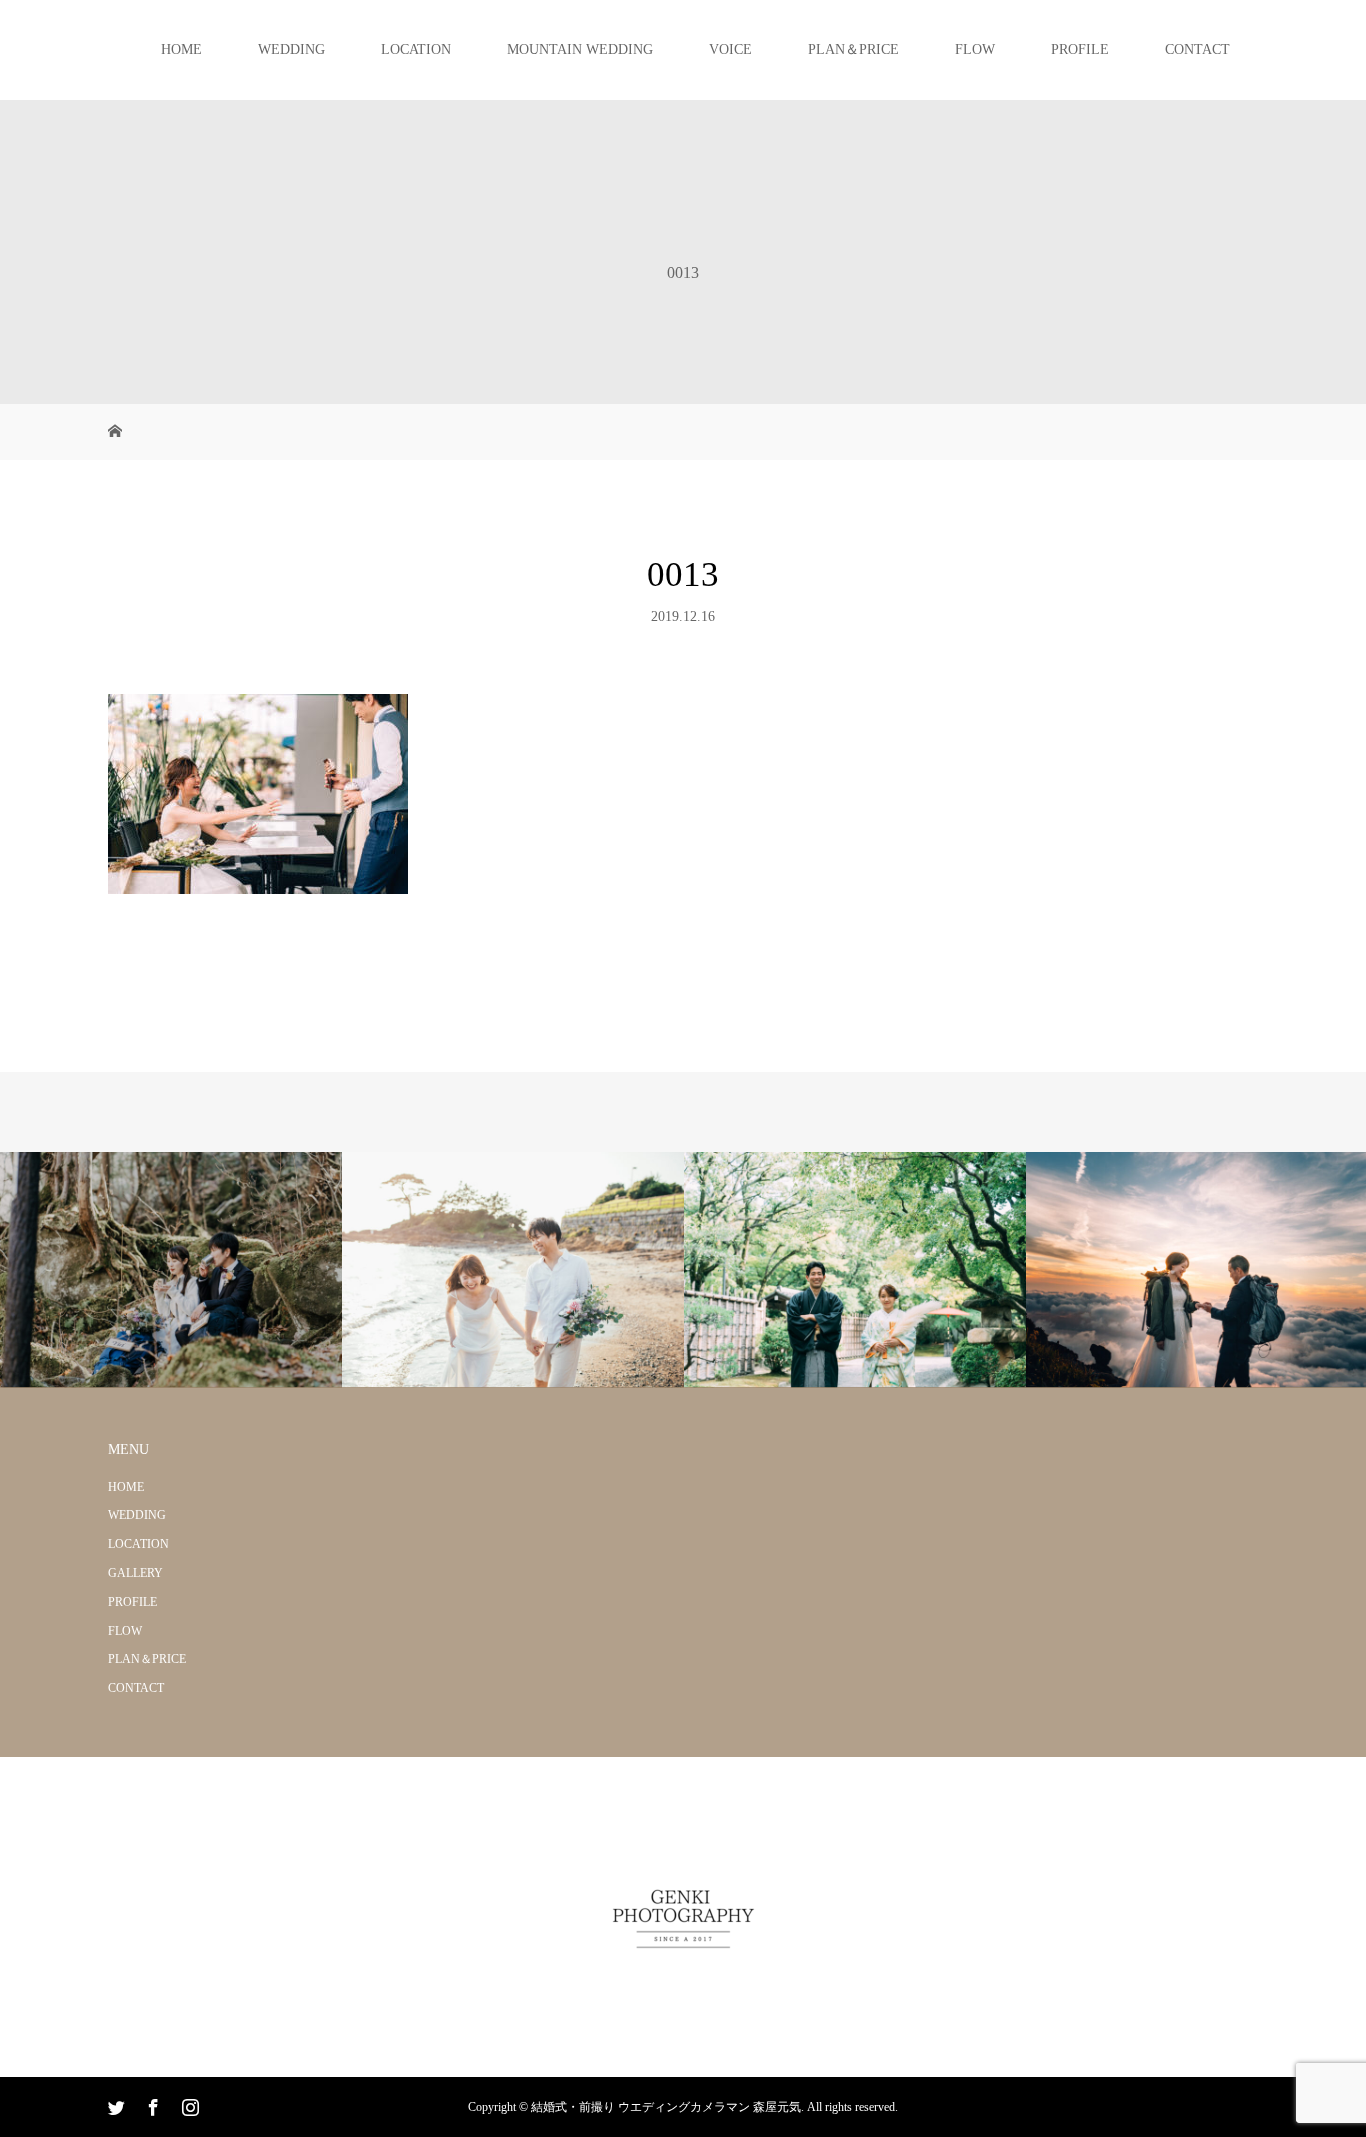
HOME (181, 49)
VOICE (730, 49)
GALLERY (135, 1573)
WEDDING (291, 49)
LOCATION (416, 49)
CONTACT (1197, 49)
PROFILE (1080, 49)
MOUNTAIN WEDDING (580, 49)
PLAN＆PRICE (853, 49)
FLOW (975, 49)
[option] (171, 1270)
